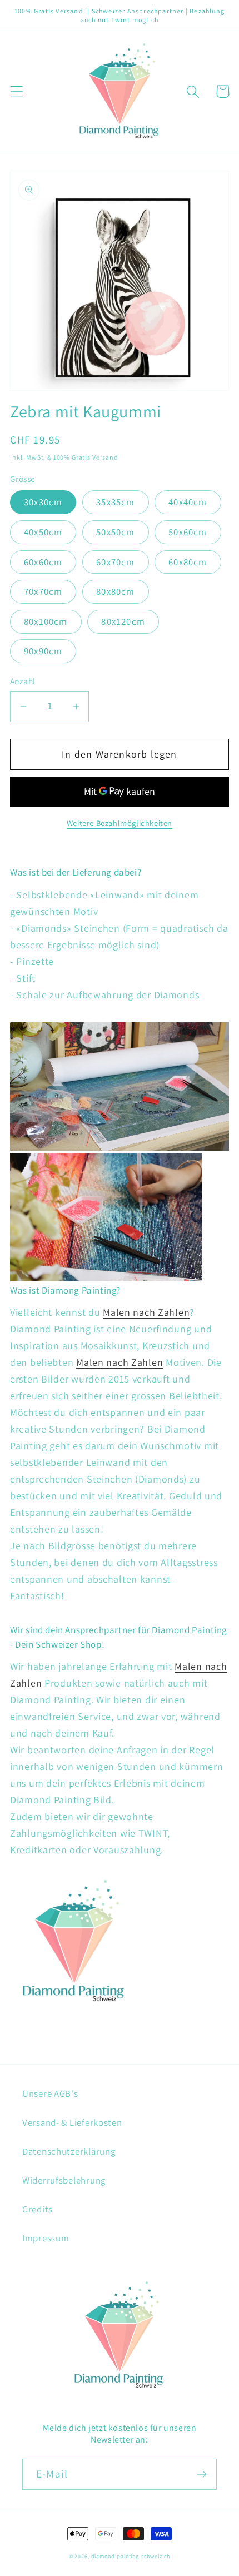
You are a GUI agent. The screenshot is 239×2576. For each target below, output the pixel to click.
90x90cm (43, 651)
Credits (38, 2209)
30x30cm (43, 502)
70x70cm (43, 591)
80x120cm (123, 621)
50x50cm (115, 532)
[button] (17, 91)
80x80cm (115, 591)
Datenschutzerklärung (69, 2151)
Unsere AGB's (50, 2093)
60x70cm (115, 562)
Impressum (46, 2238)
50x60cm (188, 532)
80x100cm (46, 621)
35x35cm (115, 502)
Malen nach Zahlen (146, 1312)
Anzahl (23, 681)
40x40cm (188, 502)
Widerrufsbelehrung (64, 2180)
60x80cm (188, 562)
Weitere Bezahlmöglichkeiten (120, 823)
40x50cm (43, 532)
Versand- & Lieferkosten (72, 2122)
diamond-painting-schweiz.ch (131, 2556)
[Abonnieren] (201, 2474)
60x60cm (43, 562)
